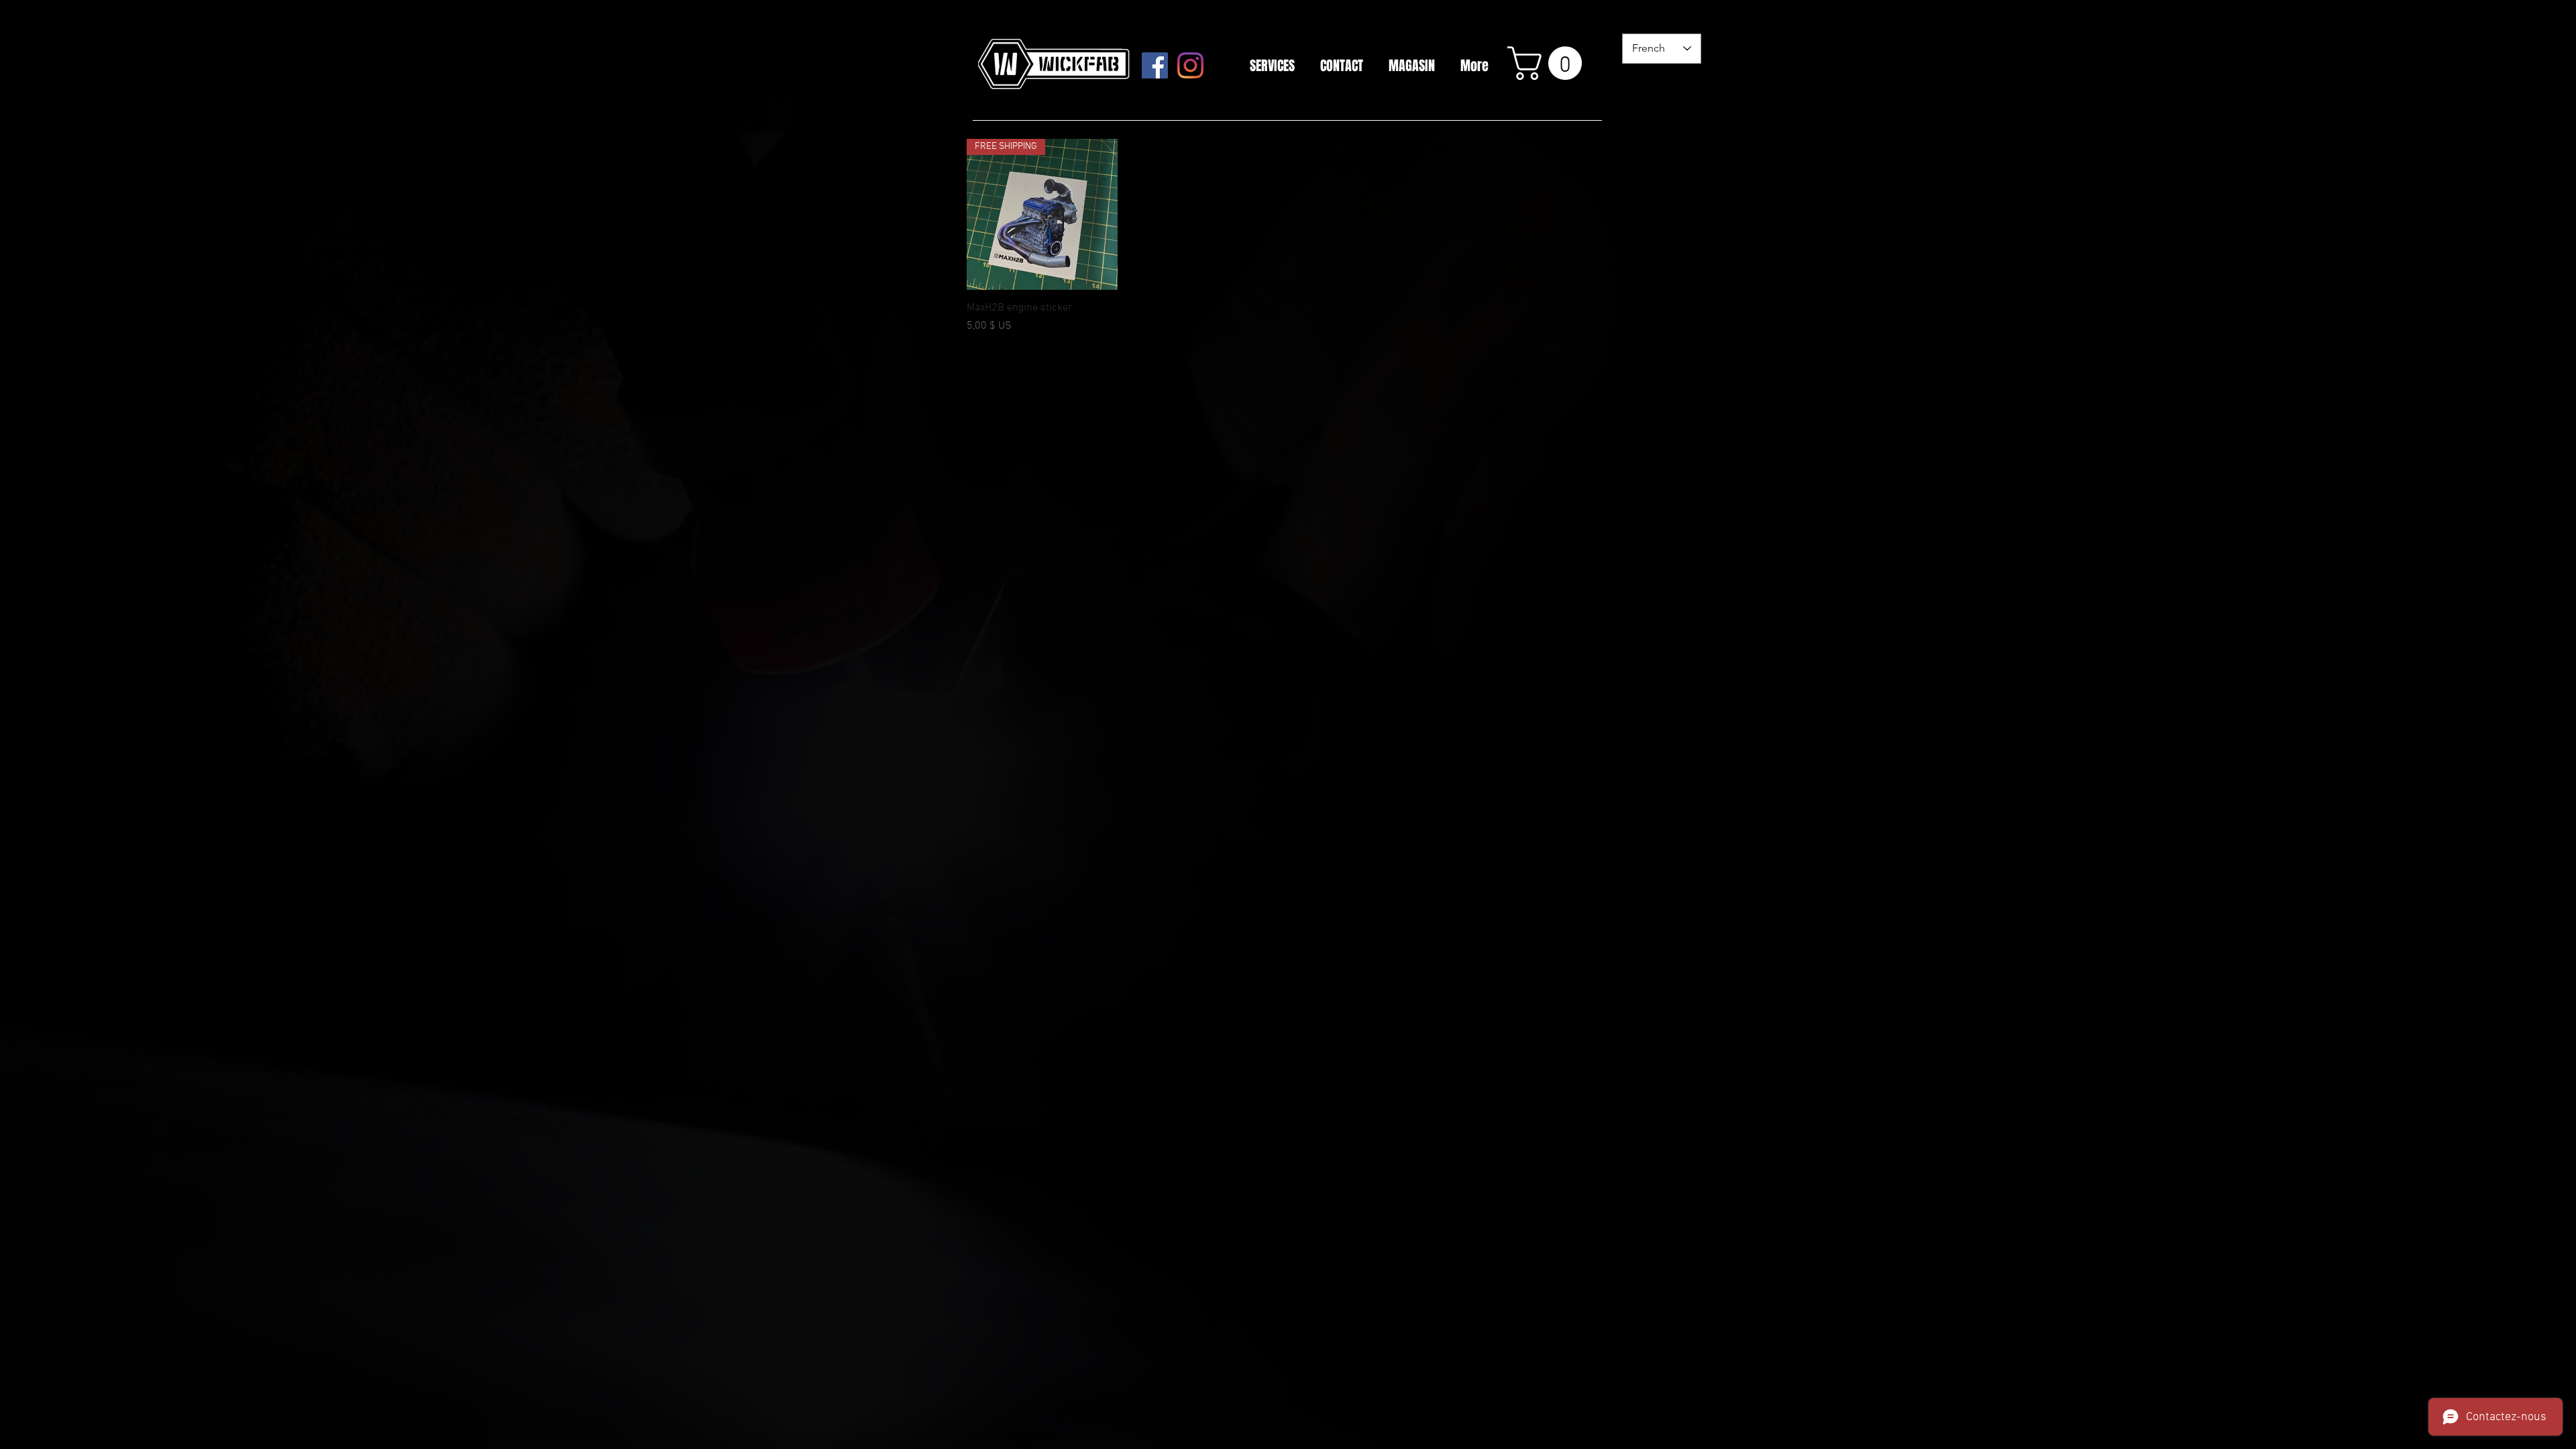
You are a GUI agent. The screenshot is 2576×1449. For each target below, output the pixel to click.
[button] (1549, 63)
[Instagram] (1190, 65)
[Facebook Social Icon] (1155, 65)
